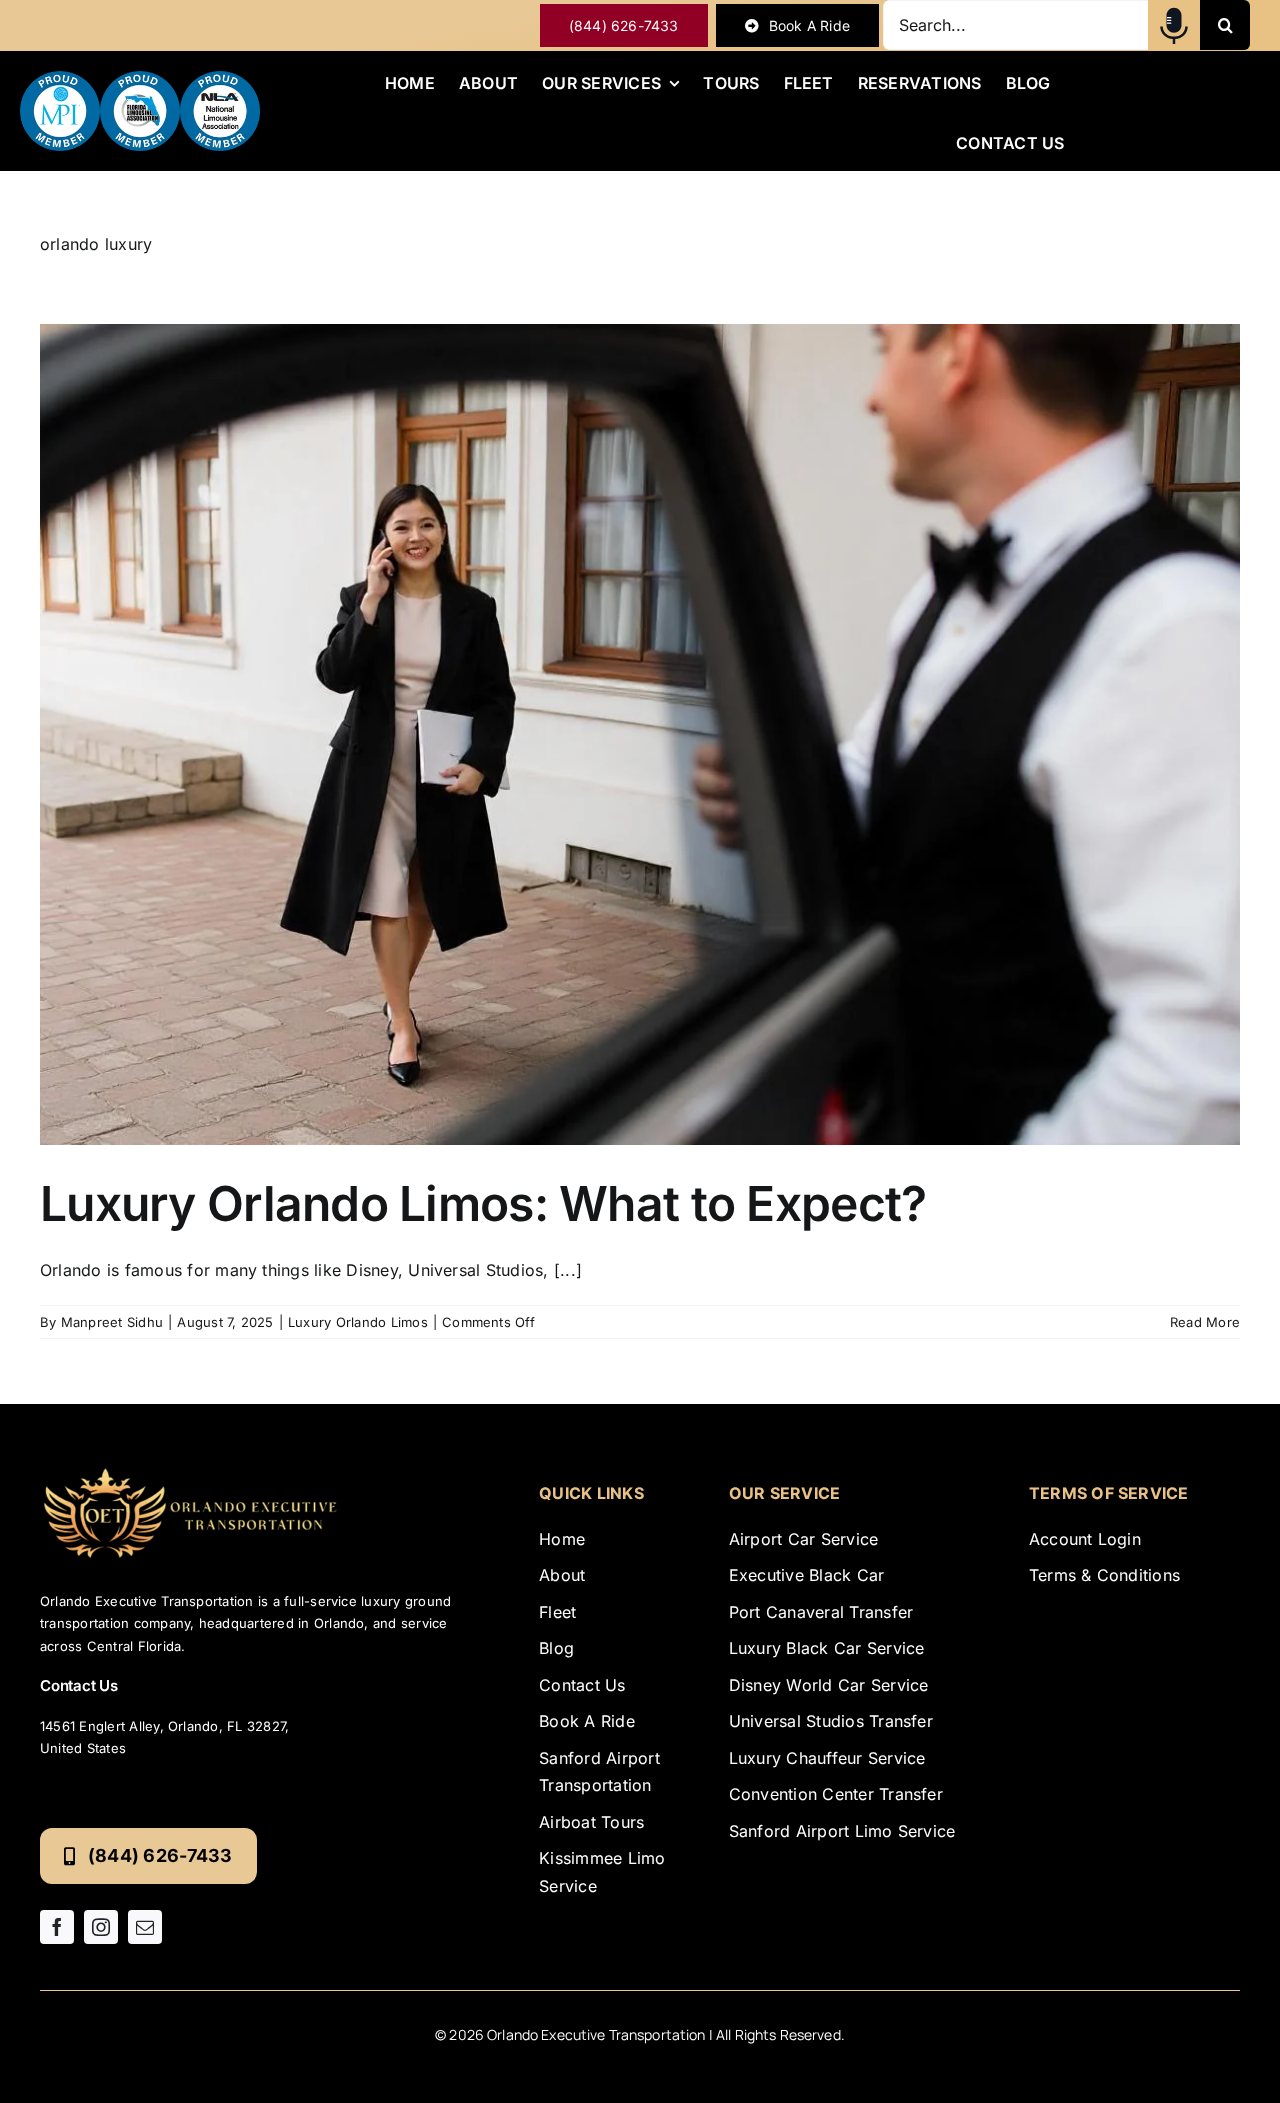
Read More (1205, 1322)
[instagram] (101, 1927)
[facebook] (57, 1927)
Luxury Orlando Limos (358, 1322)
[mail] (145, 1927)
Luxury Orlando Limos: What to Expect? (483, 1203)
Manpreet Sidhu (112, 1322)
